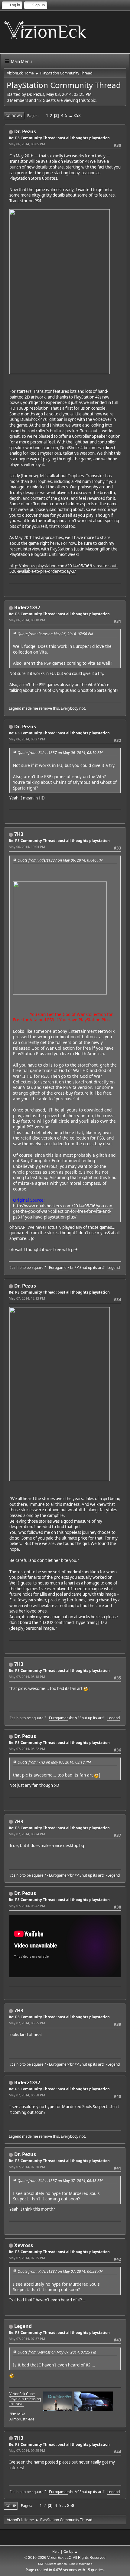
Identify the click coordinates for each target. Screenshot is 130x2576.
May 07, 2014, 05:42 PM (27, 1906)
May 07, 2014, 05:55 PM (27, 2023)
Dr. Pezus (25, 131)
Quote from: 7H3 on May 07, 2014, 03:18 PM (54, 1762)
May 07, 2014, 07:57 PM (27, 2339)
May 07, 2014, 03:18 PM (27, 1677)
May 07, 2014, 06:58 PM (27, 2095)
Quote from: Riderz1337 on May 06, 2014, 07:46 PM (60, 860)
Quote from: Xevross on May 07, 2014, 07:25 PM (57, 2352)
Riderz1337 (27, 607)
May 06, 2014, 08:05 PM (27, 144)
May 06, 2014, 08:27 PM (27, 739)
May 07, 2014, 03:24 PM (27, 1834)
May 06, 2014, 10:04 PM (27, 847)
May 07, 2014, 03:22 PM (27, 1749)
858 (77, 115)
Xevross (24, 2245)
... (71, 115)
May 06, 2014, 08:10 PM (27, 620)
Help (56, 2551)
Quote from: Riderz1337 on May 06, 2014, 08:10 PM (60, 753)
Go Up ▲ (71, 2551)
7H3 (19, 834)
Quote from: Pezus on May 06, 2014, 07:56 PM (55, 634)
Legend (114, 1268)
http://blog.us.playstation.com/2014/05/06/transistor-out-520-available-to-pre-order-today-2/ (64, 569)
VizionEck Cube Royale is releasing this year (25, 2399)
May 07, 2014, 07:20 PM (27, 2167)
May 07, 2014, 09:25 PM (27, 2450)
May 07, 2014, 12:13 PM (27, 1298)
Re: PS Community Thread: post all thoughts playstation (59, 138)
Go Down (14, 116)
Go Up (11, 2506)
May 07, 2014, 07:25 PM (27, 2258)
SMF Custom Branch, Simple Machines (65, 2564)
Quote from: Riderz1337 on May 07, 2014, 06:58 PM (60, 2181)
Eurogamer (58, 1268)
